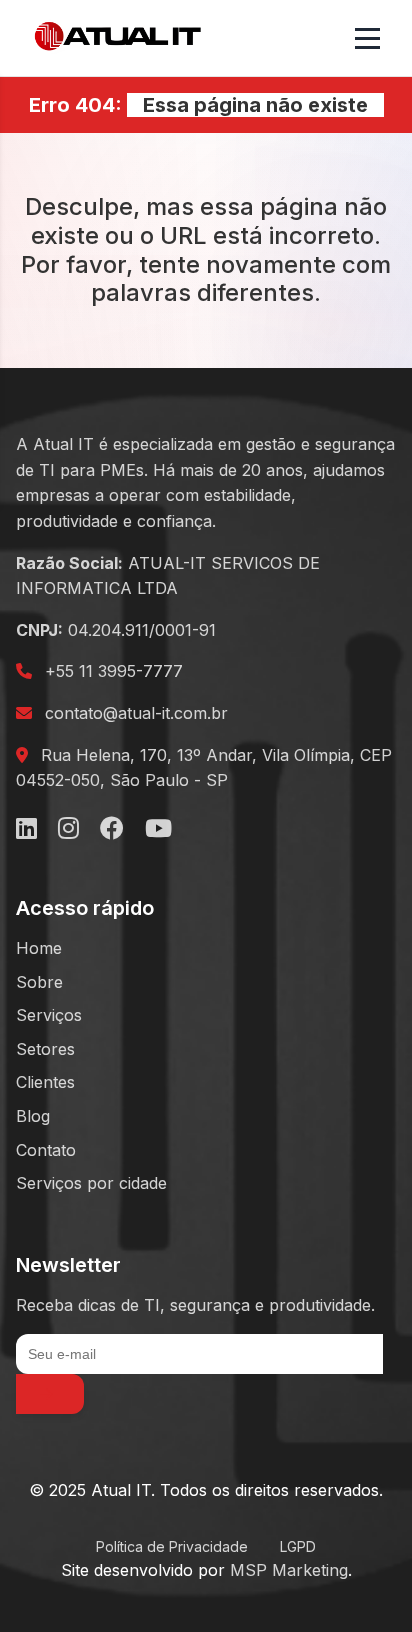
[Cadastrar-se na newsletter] (50, 1394)
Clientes (45, 1082)
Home (39, 948)
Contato (46, 1150)
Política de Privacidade (172, 1546)
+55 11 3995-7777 (114, 671)
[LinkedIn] (26, 828)
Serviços (49, 1015)
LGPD (298, 1546)
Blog (33, 1116)
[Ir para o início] (118, 38)
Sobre (39, 982)
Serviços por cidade (91, 1183)
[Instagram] (68, 828)
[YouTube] (158, 828)
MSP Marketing (289, 1570)
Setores (45, 1049)
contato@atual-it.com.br (136, 713)
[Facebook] (112, 828)
